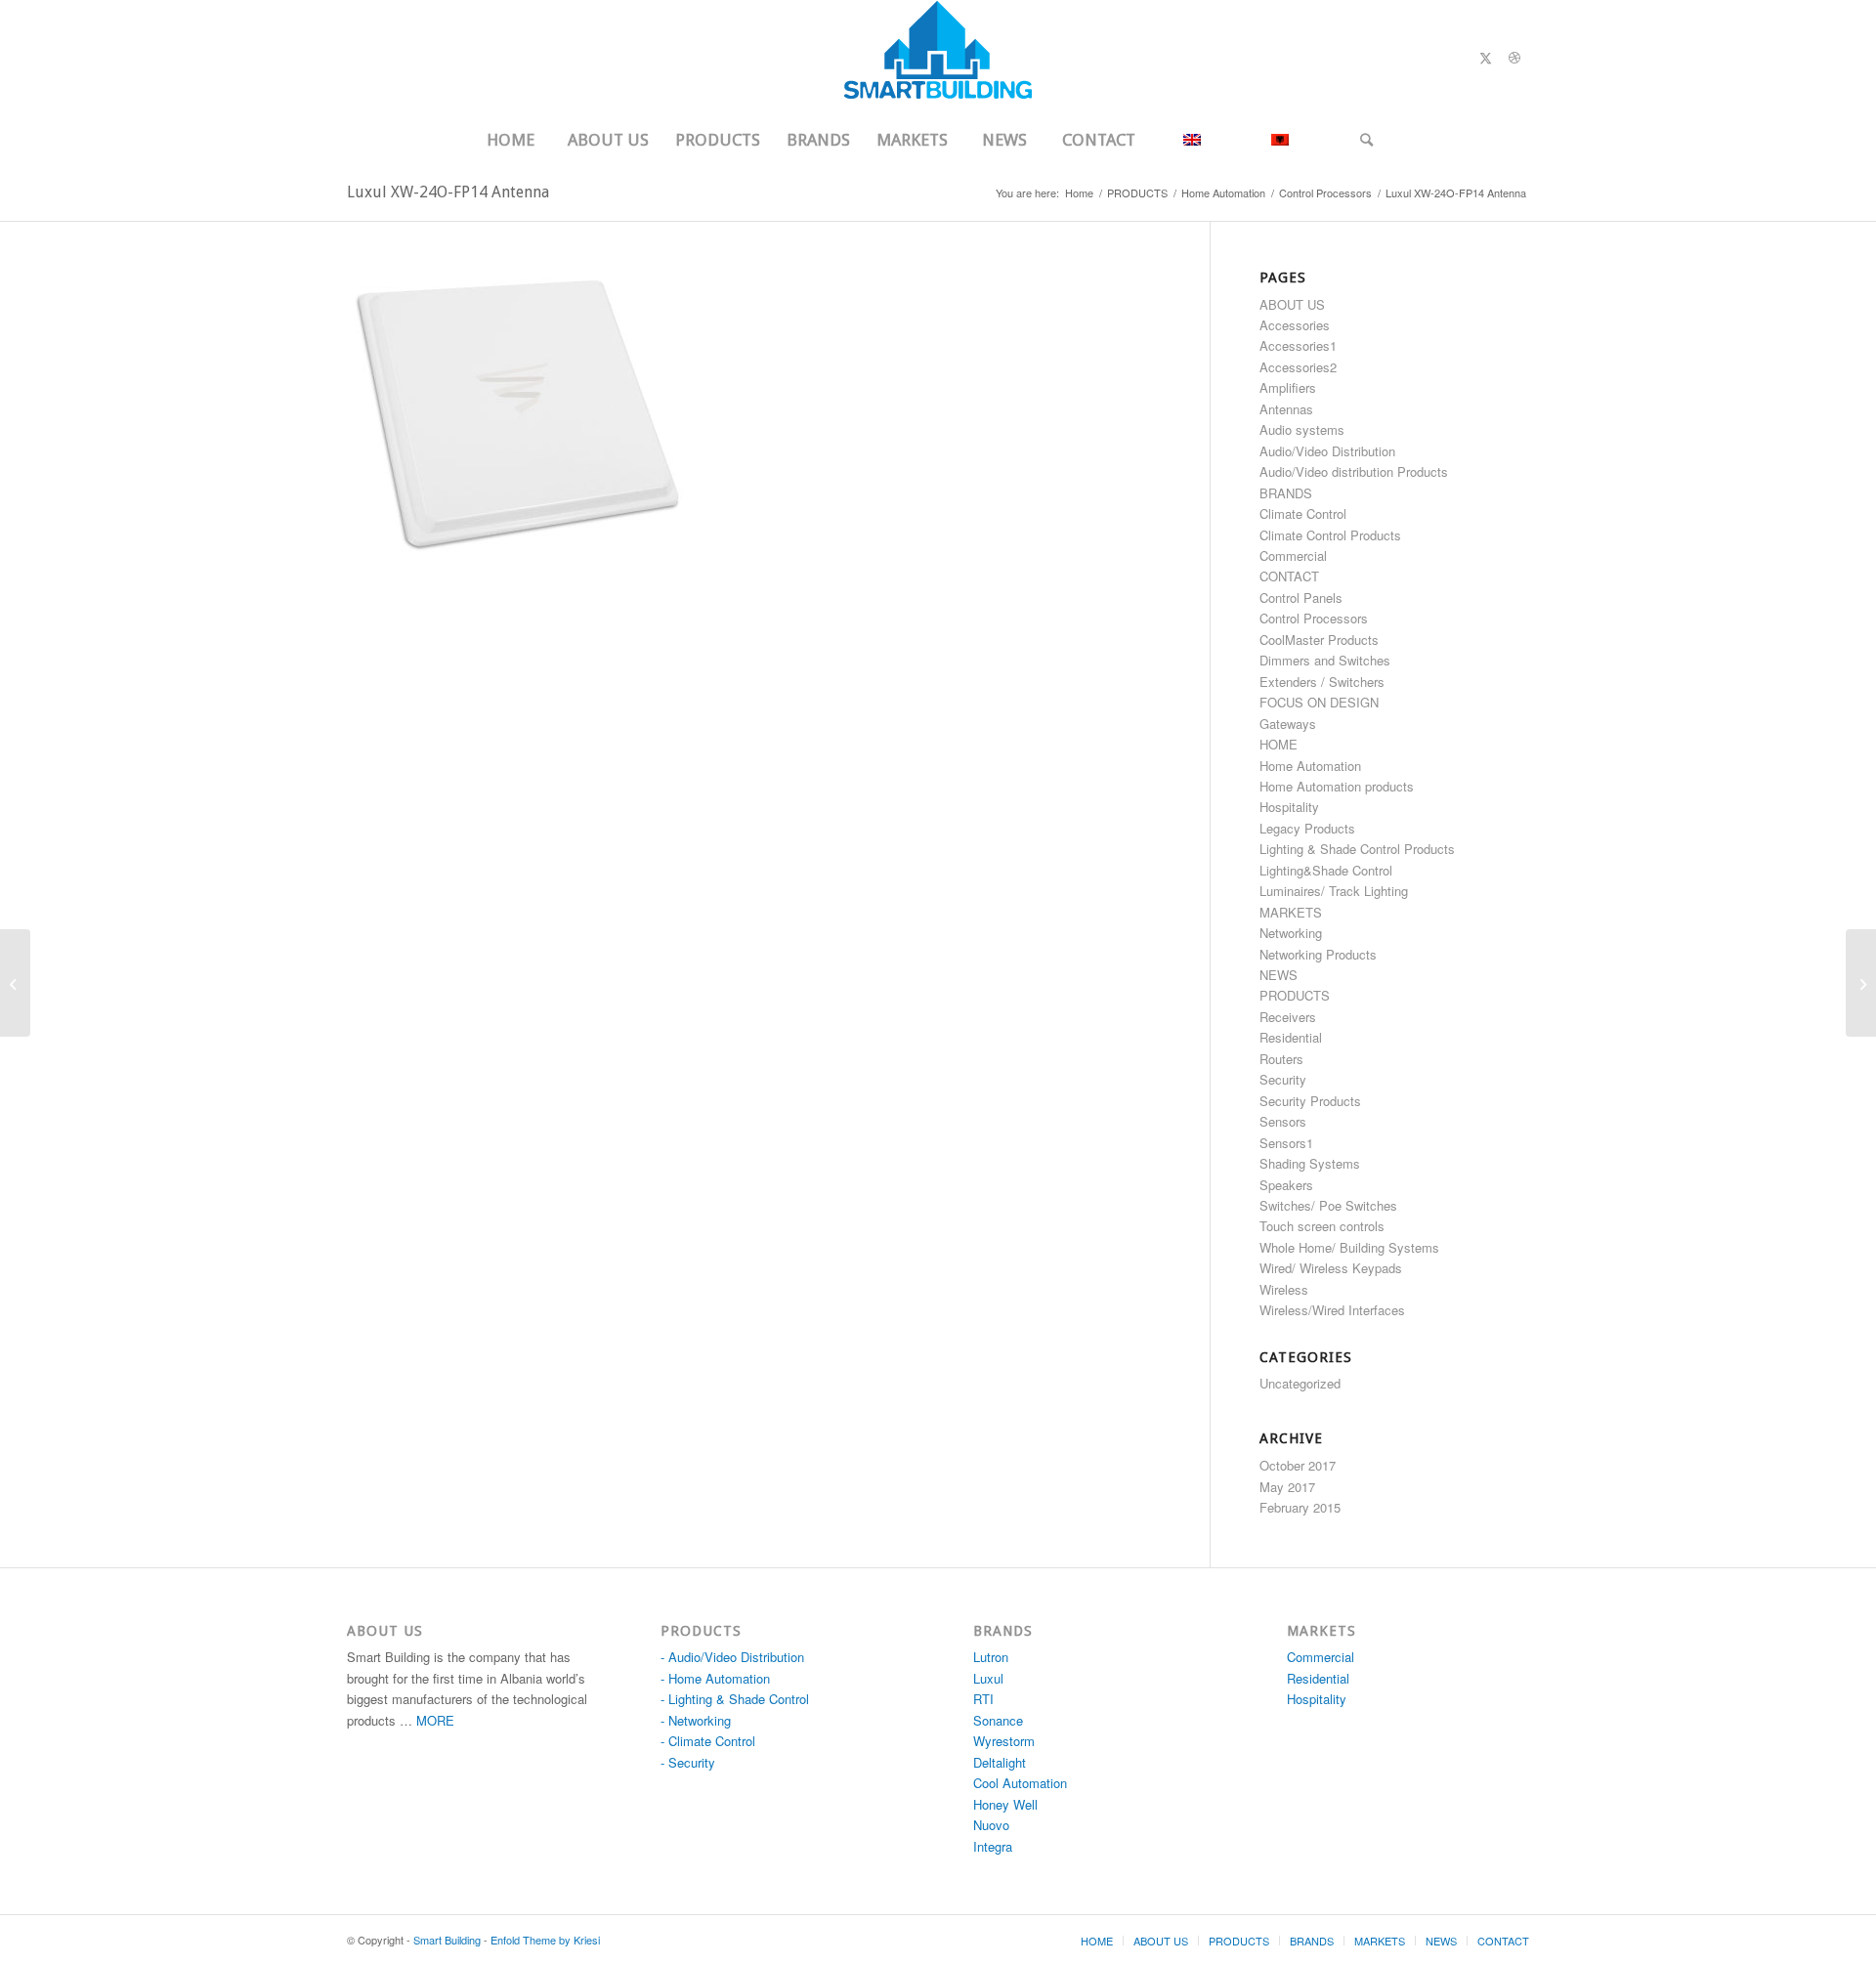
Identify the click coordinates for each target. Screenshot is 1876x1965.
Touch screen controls (1322, 1226)
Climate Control (1303, 513)
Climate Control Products (1330, 535)
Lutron (991, 1657)
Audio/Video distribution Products (1354, 471)
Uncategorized (1300, 1383)
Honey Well (1005, 1804)
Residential (1291, 1037)
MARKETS (1291, 912)
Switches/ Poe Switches (1328, 1205)
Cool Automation (1020, 1783)
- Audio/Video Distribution (732, 1657)
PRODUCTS (1295, 995)
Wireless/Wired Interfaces (1332, 1310)
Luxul (988, 1678)
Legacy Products (1307, 828)
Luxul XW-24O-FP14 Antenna (448, 192)
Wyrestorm (1004, 1741)
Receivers (1288, 1017)
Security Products (1310, 1101)
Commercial (1293, 555)
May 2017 (1287, 1487)
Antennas (1286, 409)
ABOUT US (1292, 304)
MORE (435, 1720)
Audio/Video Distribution (1327, 451)
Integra (993, 1846)
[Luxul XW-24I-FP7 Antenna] (1861, 983)
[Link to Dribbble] (1514, 58)
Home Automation (1310, 766)
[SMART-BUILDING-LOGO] (938, 58)
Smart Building (447, 1940)
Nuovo (991, 1825)
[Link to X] (1485, 58)
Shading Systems (1310, 1163)
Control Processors (1314, 618)
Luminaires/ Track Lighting (1334, 891)
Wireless (1284, 1289)
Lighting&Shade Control (1326, 870)
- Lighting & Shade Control (735, 1699)
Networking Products (1318, 954)
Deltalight (1000, 1762)
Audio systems (1302, 429)
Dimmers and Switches (1325, 660)
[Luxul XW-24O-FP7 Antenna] (15, 983)
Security (1283, 1079)
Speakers (1286, 1185)
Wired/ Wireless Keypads (1331, 1268)
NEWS (1279, 975)
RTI (983, 1699)
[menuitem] (510, 140)
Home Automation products (1337, 786)
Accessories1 (1298, 345)
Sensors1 (1286, 1143)
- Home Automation (715, 1678)
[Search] (1367, 140)
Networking (1291, 933)
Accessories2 (1298, 367)
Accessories (1295, 325)
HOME (1279, 744)
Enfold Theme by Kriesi (545, 1940)
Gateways (1288, 724)
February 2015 (1300, 1507)
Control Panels (1301, 598)
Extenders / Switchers (1322, 682)
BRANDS (1286, 493)
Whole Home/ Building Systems (1349, 1247)
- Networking (696, 1720)
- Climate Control (708, 1741)
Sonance (998, 1720)
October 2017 (1298, 1465)
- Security (688, 1762)
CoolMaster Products (1319, 640)
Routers (1281, 1059)
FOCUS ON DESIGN (1319, 702)
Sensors (1283, 1121)
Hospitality (1289, 807)
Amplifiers (1288, 387)
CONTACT (1289, 576)
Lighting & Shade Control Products (1357, 849)
